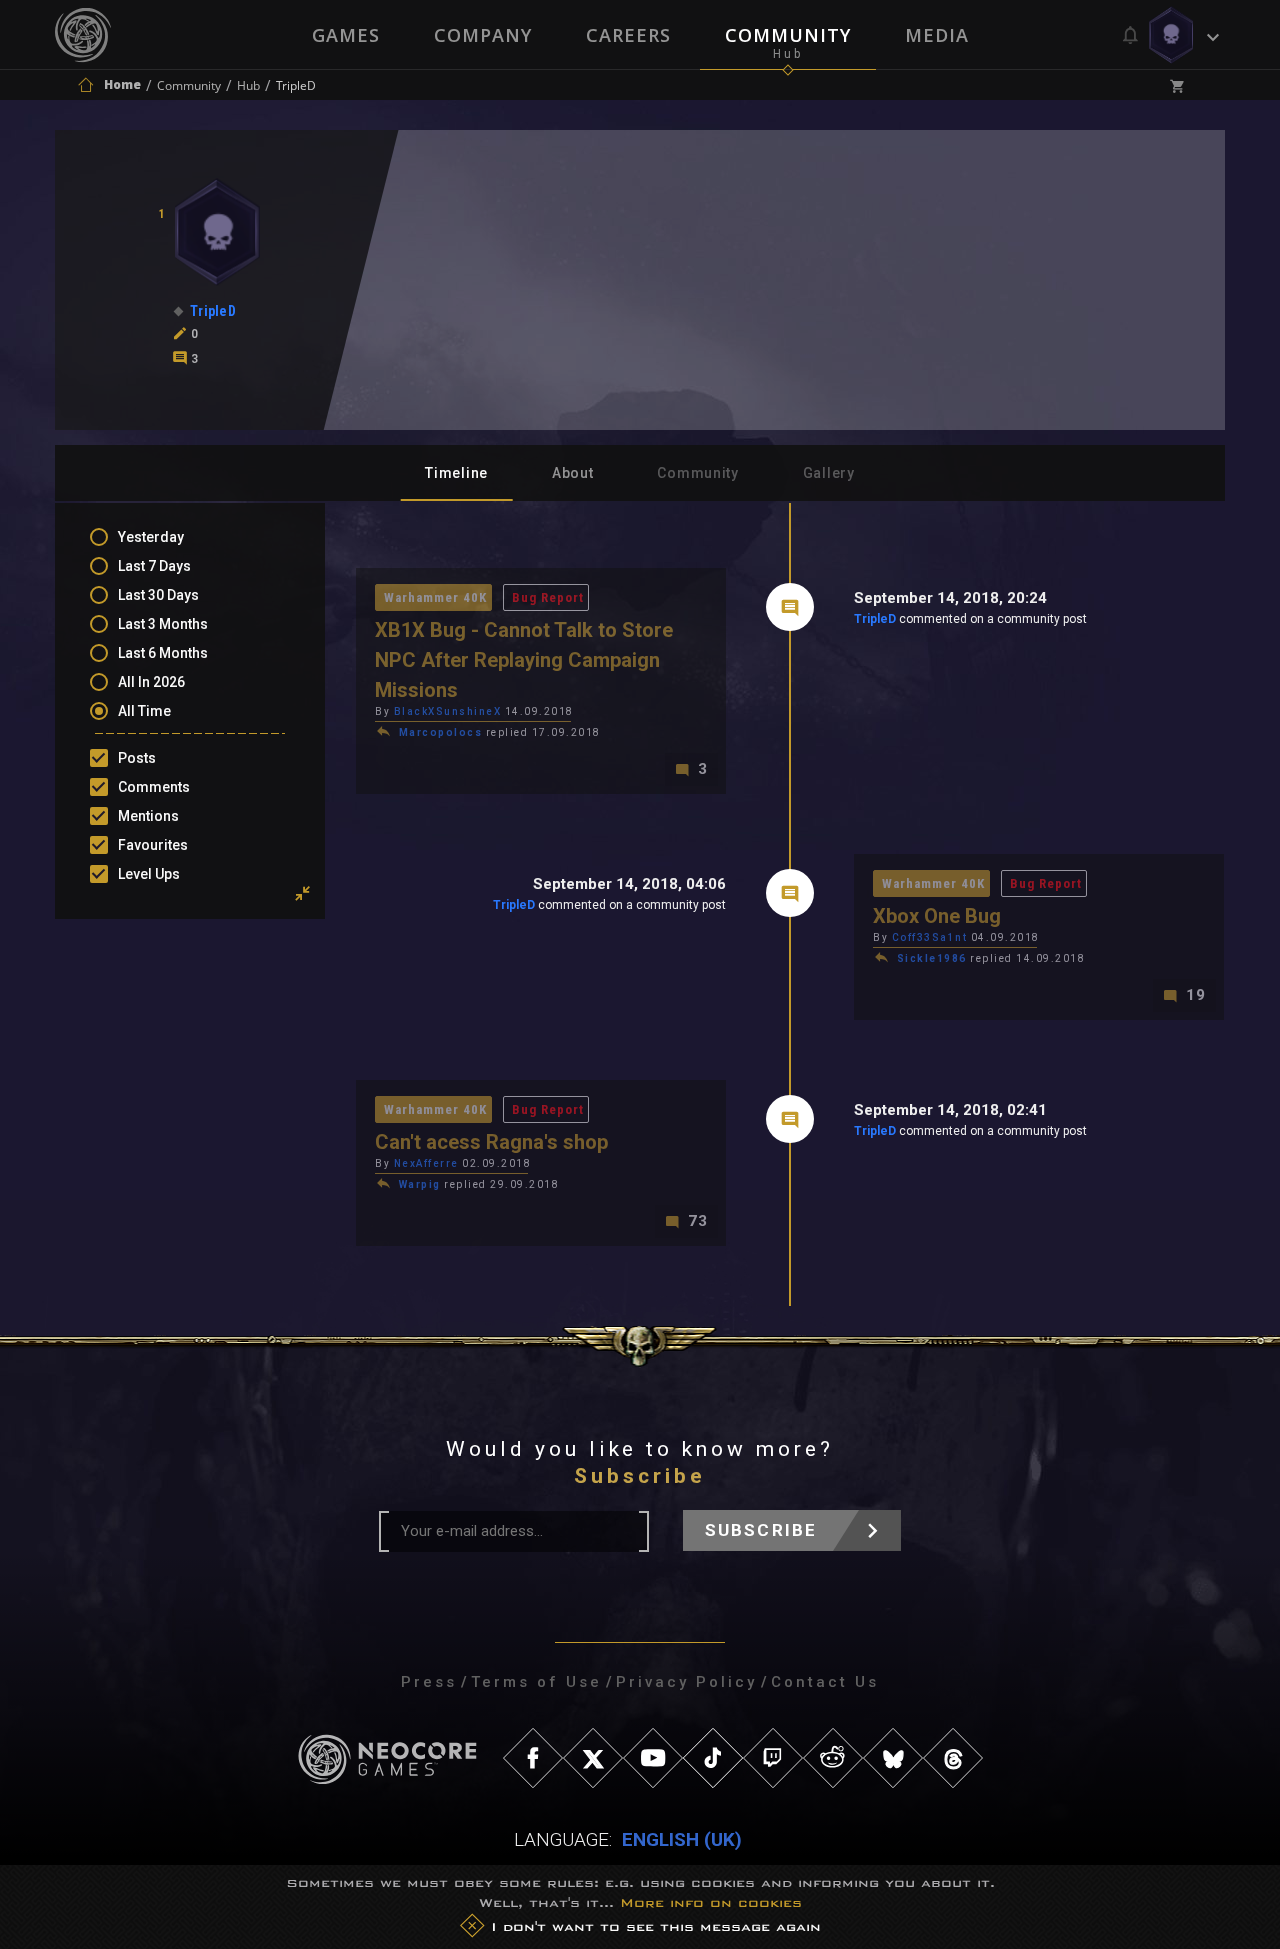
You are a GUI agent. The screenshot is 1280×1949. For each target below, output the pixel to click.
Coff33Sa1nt (930, 937)
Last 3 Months (163, 624)
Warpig (420, 1184)
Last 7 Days (154, 566)
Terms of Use (536, 1682)
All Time (144, 711)
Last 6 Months (163, 653)
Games (346, 35)
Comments (154, 787)
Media (937, 35)
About (573, 473)
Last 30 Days (158, 595)
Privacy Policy (686, 1682)
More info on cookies (711, 1902)
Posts (137, 758)
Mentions (148, 816)
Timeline (456, 473)
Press (429, 1682)
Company (483, 35)
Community (788, 35)
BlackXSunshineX (448, 711)
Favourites (153, 845)
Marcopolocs (441, 732)
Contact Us (825, 1682)
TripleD (875, 619)
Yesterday (151, 537)
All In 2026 (151, 682)
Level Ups (149, 874)
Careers (628, 35)
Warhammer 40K (435, 597)
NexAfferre (426, 1163)
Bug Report (548, 597)
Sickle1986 (932, 958)
